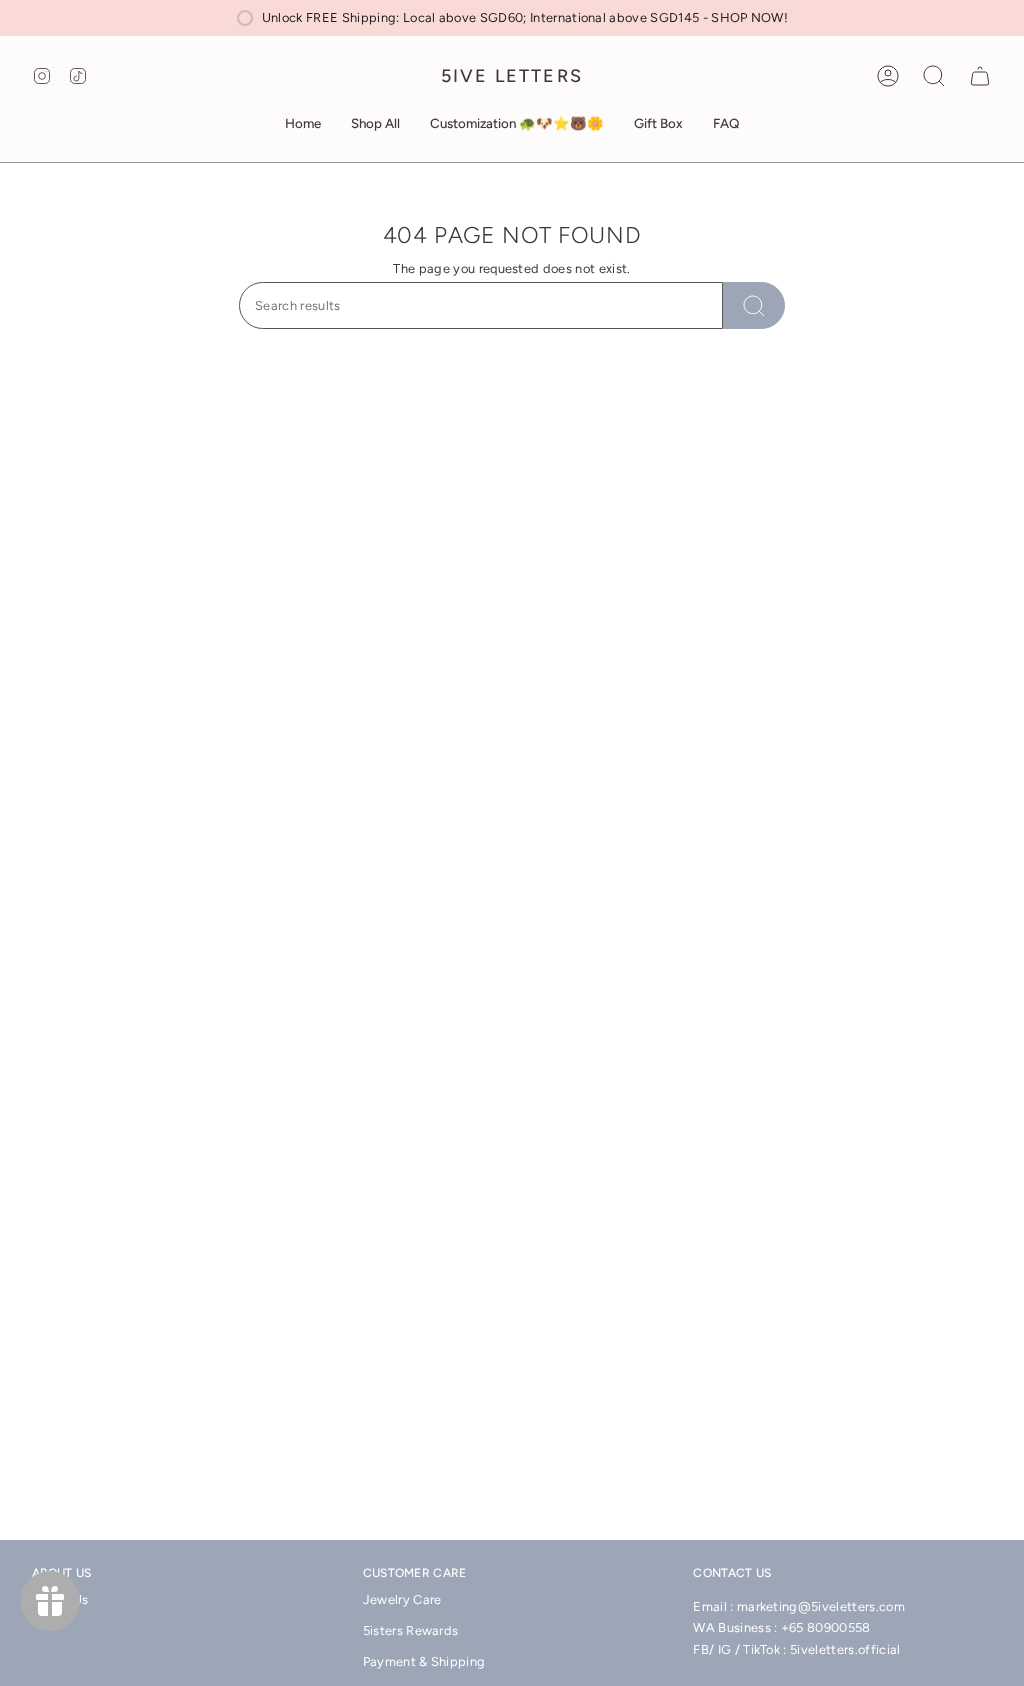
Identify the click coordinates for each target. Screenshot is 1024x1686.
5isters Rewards (411, 1630)
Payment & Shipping (424, 1661)
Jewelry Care (402, 1599)
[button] (375, 124)
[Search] (754, 305)
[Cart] (980, 76)
